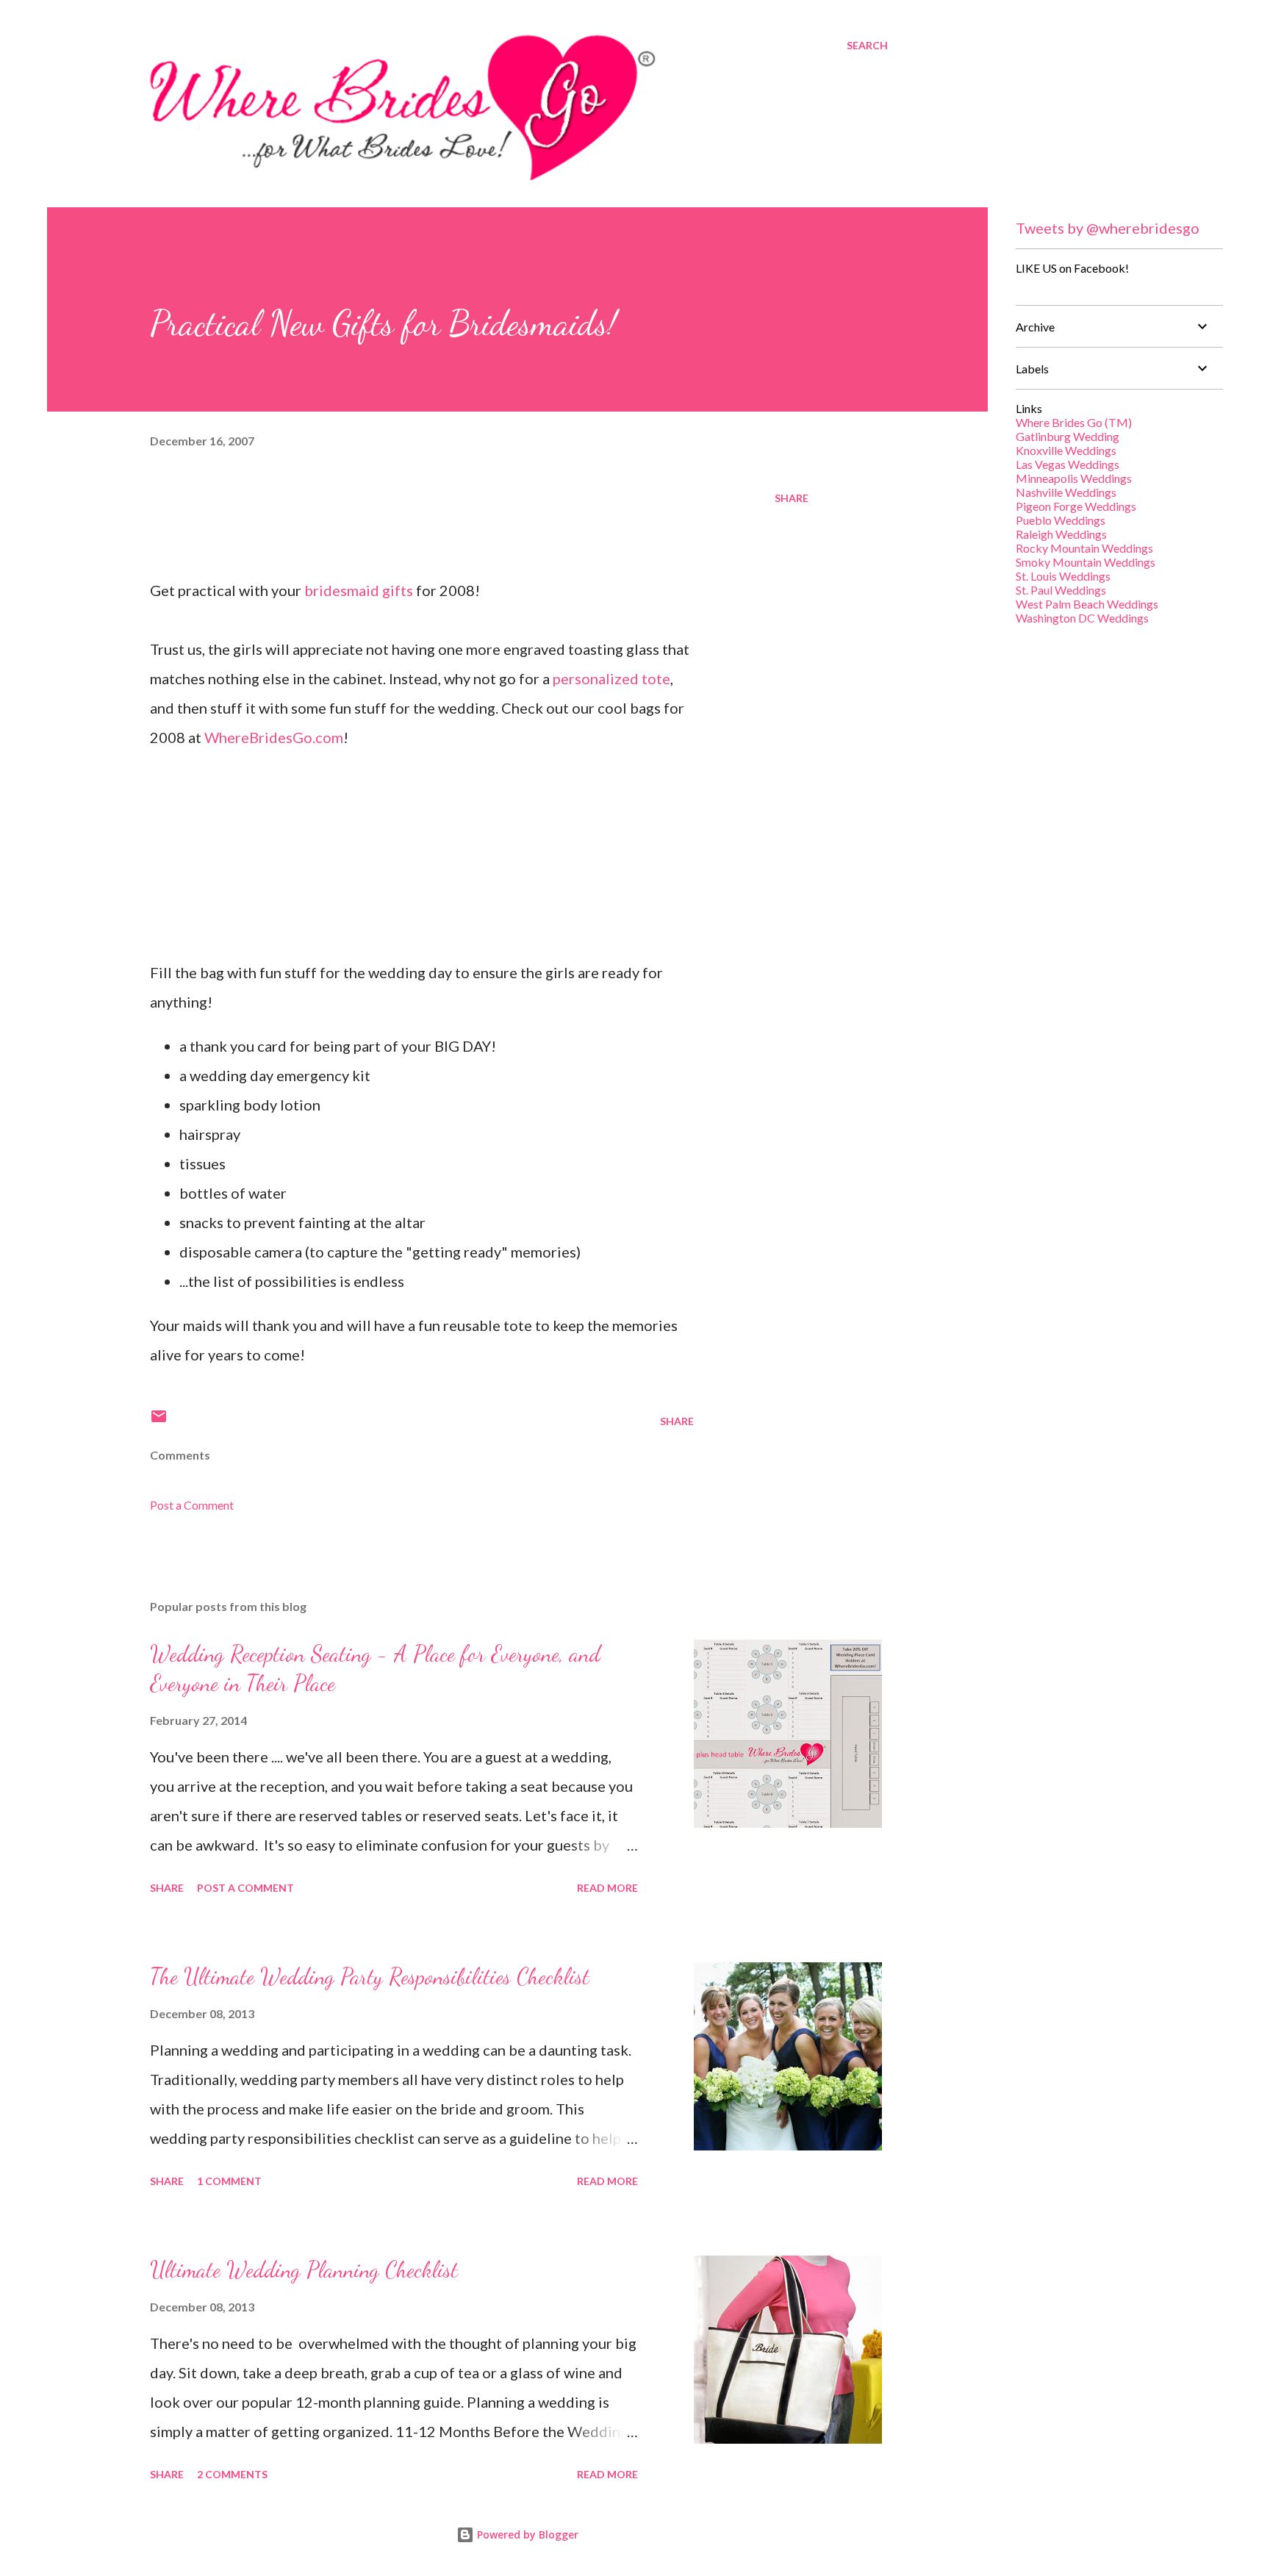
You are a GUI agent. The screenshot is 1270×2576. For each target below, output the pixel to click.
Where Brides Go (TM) (1074, 422)
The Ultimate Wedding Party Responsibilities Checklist (370, 1976)
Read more (607, 1888)
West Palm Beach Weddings (1087, 604)
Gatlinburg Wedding (1068, 436)
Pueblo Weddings (1061, 520)
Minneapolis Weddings (1074, 478)
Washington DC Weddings (1082, 618)
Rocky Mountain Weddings (1084, 548)
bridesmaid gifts (360, 590)
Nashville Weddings (1066, 492)
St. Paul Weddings (1061, 590)
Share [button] (792, 498)
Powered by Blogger (526, 2534)
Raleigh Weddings (1061, 534)
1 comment (229, 2181)
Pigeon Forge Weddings (1076, 506)
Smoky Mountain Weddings (1086, 562)
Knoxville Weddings (1066, 450)
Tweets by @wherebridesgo (1108, 228)
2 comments (232, 2474)
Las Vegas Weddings (1068, 464)
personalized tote (611, 678)
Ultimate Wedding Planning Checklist (304, 2270)
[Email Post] (159, 1421)
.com (274, 737)
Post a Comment (192, 1505)
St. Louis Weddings (1063, 576)
